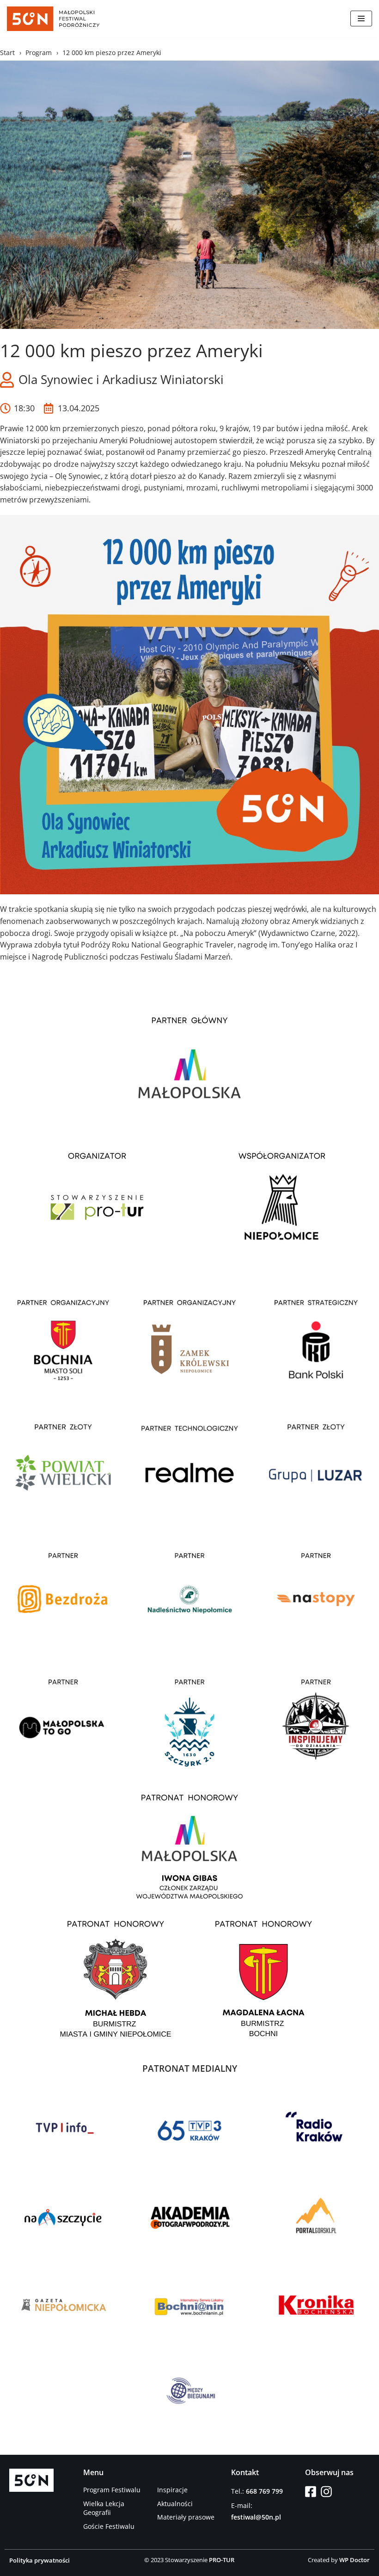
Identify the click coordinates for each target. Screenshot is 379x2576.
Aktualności (175, 2504)
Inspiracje (172, 2490)
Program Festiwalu (112, 2490)
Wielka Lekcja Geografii (104, 2508)
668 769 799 (264, 2491)
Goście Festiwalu (109, 2526)
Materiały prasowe (186, 2517)
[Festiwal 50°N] (53, 19)
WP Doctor (355, 2560)
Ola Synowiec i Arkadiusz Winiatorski (121, 379)
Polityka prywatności (40, 2560)
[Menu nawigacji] (361, 19)
